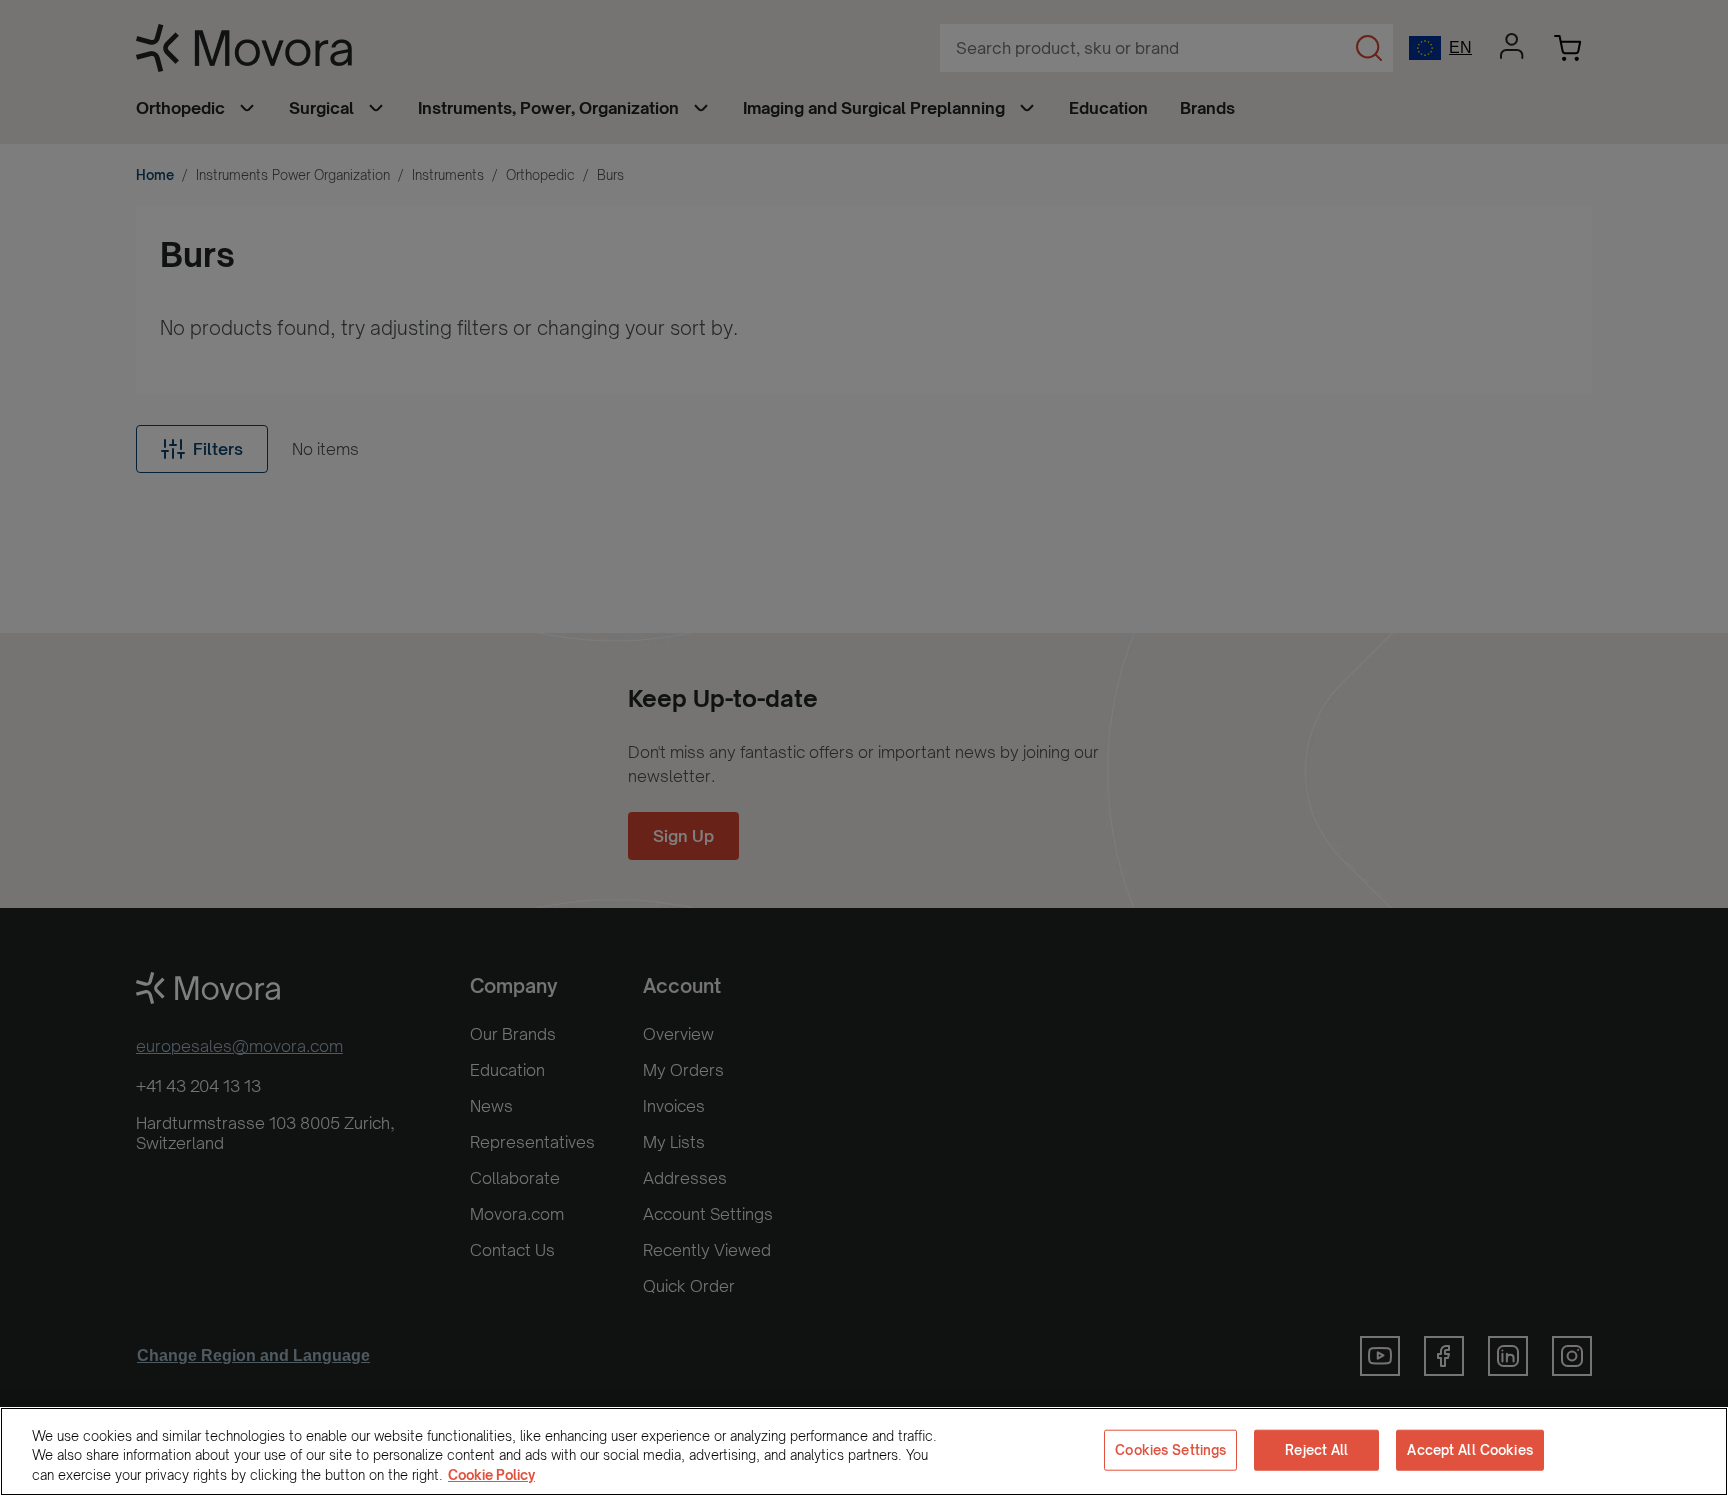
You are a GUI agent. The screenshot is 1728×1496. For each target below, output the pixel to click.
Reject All (1316, 1449)
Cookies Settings (1170, 1449)
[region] (864, 1451)
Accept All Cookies (1469, 1449)
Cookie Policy (491, 1475)
